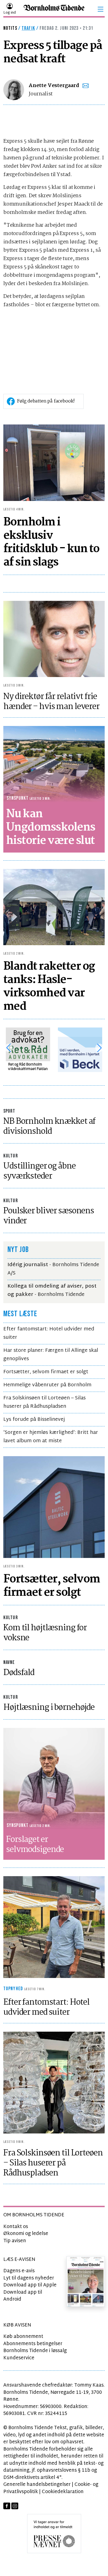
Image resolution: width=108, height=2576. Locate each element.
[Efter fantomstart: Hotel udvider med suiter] (54, 1927)
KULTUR (11, 1156)
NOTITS (10, 28)
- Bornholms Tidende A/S (53, 1269)
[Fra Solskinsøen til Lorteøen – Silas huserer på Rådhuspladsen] (54, 2083)
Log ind (10, 13)
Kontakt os (16, 2227)
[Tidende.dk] (54, 9)
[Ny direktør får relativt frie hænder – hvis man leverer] (54, 639)
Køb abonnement (23, 2337)
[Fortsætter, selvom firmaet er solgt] (54, 1507)
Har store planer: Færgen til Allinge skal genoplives (51, 1355)
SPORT (9, 1111)
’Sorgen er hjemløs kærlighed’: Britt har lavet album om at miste (51, 1437)
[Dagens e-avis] (86, 2281)
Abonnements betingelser (33, 2344)
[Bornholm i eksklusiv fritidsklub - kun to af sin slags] (54, 463)
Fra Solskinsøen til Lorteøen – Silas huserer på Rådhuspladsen (44, 1402)
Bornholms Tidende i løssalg (35, 2351)
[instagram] (15, 2506)
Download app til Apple (30, 2285)
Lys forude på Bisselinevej (34, 1420)
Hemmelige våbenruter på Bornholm (47, 1385)
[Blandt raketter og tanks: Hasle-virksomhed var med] (54, 907)
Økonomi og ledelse (26, 2234)
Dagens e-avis (19, 2271)
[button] (101, 9)
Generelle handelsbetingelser (37, 2485)
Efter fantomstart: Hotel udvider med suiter (49, 1333)
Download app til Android (23, 2296)
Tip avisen (15, 2241)
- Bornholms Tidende (52, 1291)
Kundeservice (19, 2358)
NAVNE (9, 1662)
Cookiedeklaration (63, 2492)
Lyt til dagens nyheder (29, 2278)
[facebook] (7, 2506)
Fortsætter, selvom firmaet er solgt (46, 1372)
